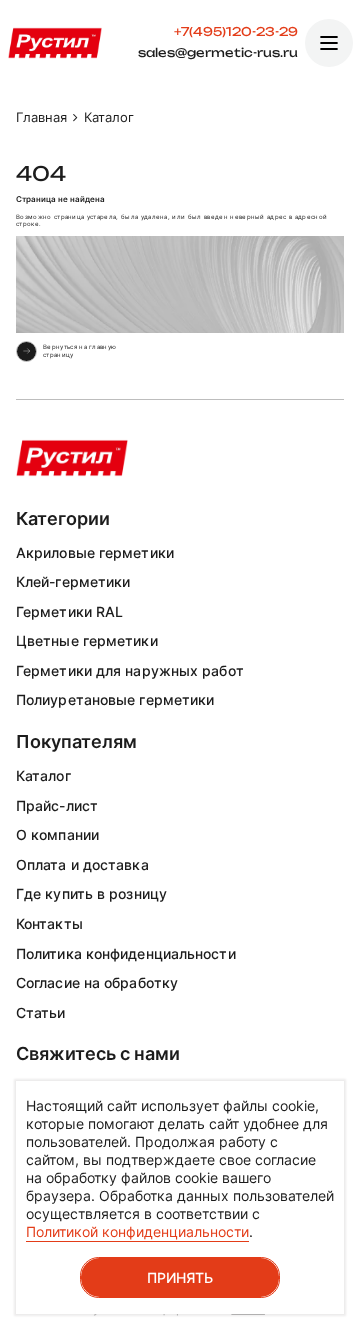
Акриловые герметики (95, 552)
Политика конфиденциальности (126, 953)
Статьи (41, 1012)
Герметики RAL (69, 611)
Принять (180, 1277)
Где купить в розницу (91, 893)
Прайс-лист (57, 805)
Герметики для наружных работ (130, 670)
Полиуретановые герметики (115, 699)
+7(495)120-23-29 (236, 32)
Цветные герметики (87, 640)
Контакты (49, 923)
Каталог (43, 775)
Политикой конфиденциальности (137, 1231)
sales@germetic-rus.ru (218, 53)
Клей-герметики (73, 581)
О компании (57, 834)
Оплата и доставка (82, 864)
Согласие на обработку (97, 982)
